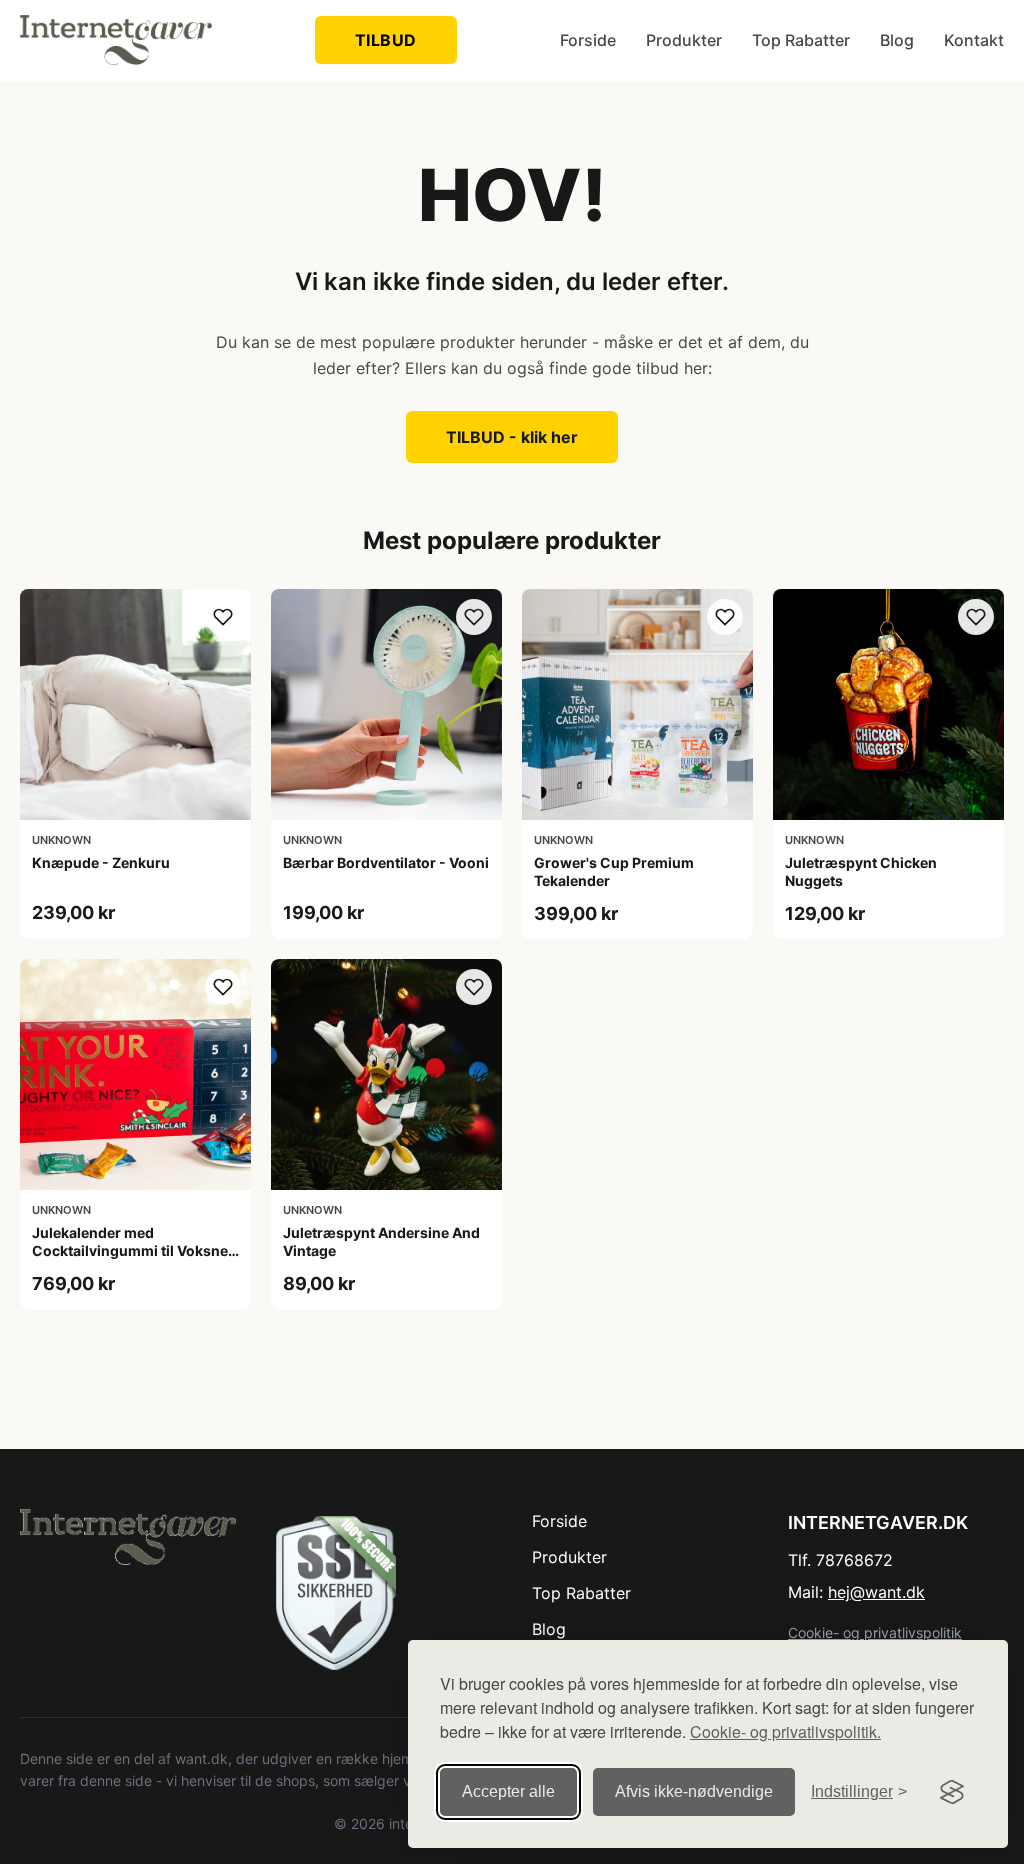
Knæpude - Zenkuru (101, 862)
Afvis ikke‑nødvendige (694, 1791)
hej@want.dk (876, 1592)
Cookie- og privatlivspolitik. (785, 1731)
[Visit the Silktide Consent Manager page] (952, 1792)
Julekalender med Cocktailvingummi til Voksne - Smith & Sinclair (135, 1250)
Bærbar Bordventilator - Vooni (386, 862)
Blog (897, 40)
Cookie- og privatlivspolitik (875, 1632)
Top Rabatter (801, 40)
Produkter (684, 40)
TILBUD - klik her (512, 437)
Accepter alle (508, 1791)
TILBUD (386, 40)
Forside (588, 40)
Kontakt (974, 40)
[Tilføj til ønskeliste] (223, 617)
